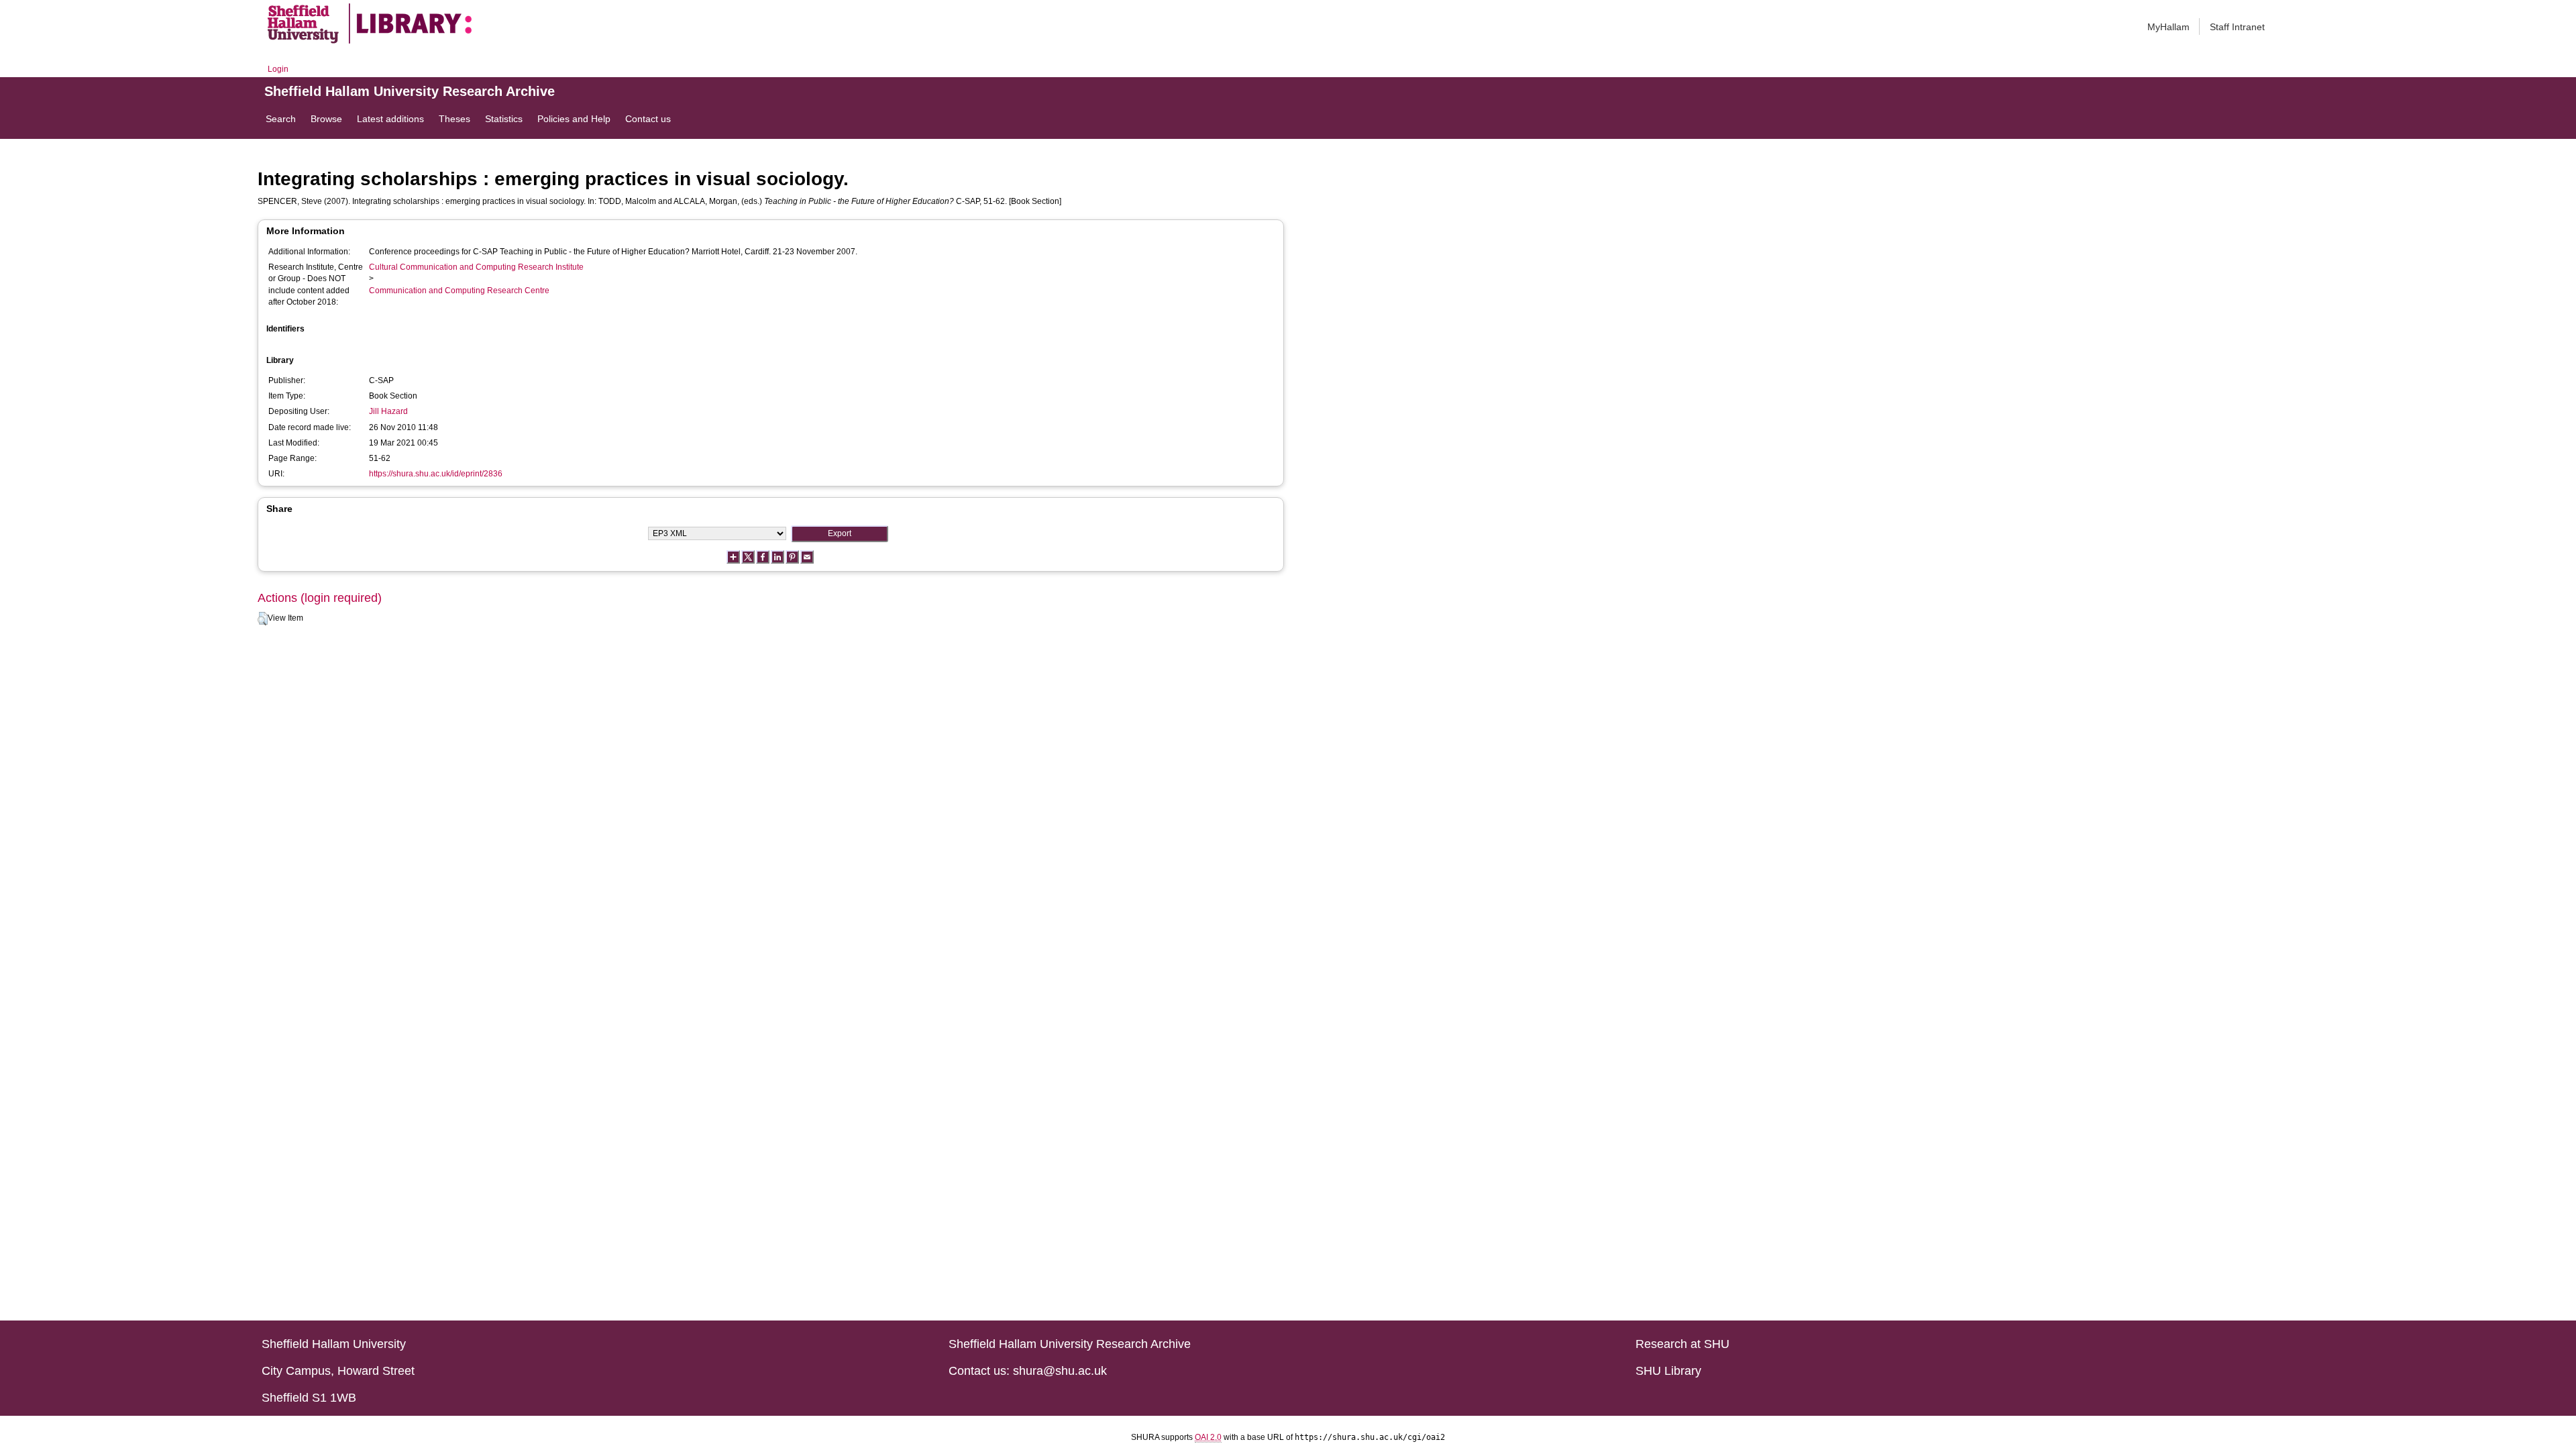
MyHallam (2168, 27)
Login (278, 69)
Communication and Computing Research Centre (459, 291)
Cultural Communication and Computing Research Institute (476, 267)
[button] (263, 619)
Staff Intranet (2237, 27)
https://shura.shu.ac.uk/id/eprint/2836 (436, 474)
